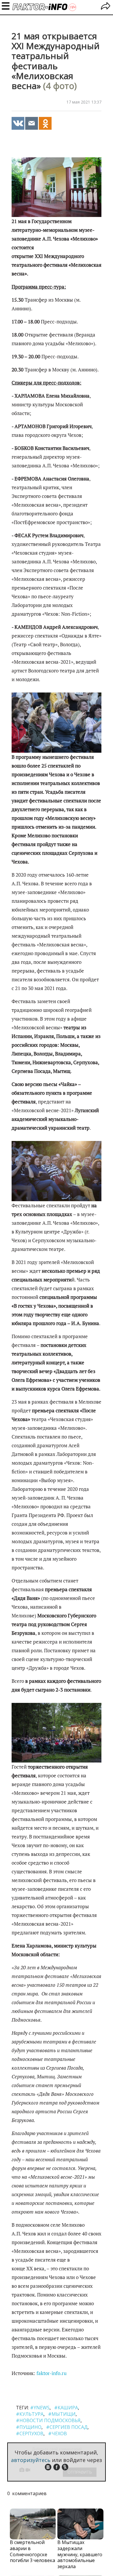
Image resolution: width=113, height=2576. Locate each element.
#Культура (30, 2414)
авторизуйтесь (31, 2460)
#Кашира (66, 2408)
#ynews (40, 2408)
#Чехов (58, 2433)
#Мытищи (62, 2414)
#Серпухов (30, 2433)
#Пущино (29, 2427)
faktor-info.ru (52, 2373)
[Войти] (106, 7)
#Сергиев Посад (67, 2427)
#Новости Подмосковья (48, 2420)
